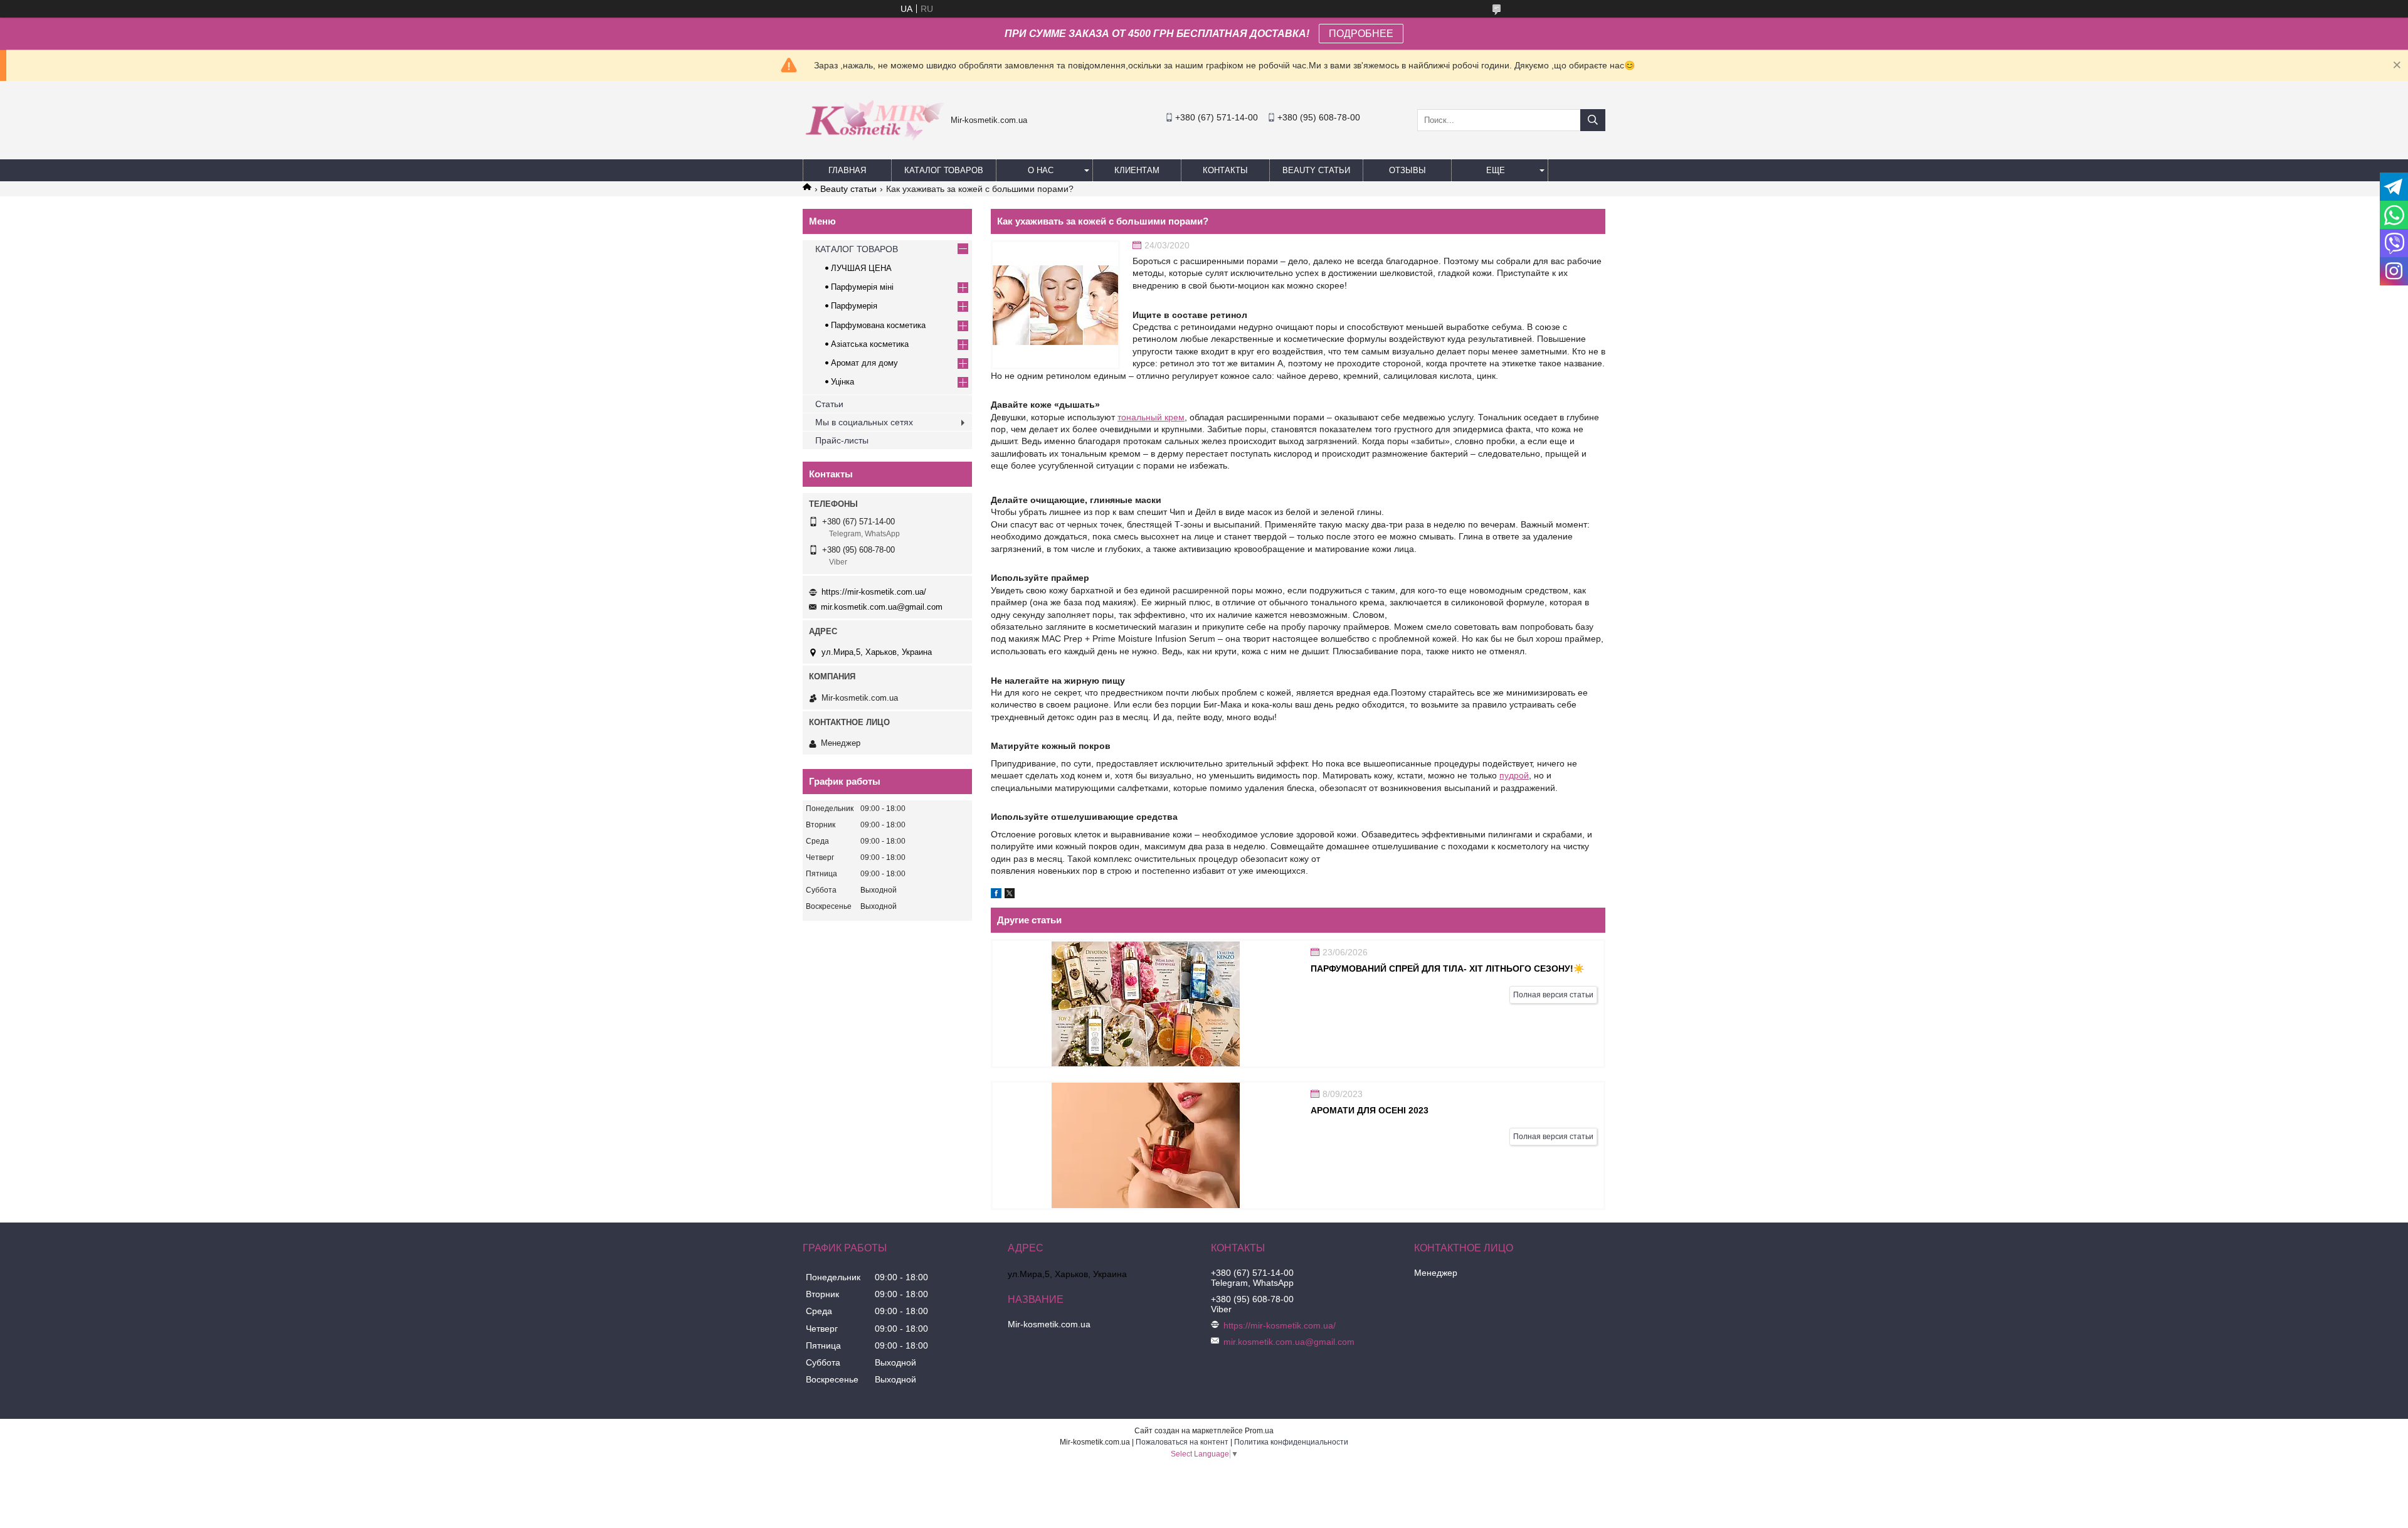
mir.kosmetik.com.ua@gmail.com (882, 607)
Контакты (1225, 170)
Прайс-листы (842, 440)
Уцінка (842, 382)
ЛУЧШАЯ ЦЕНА (861, 268)
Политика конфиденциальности (1291, 1442)
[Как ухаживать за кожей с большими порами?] (1055, 305)
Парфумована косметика (878, 325)
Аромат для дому (864, 363)
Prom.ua (1259, 1431)
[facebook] (996, 895)
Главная (847, 170)
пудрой (1514, 775)
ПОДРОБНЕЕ (1361, 34)
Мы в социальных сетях (864, 422)
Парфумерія (854, 306)
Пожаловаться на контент (1182, 1442)
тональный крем (1151, 417)
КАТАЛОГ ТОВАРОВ (944, 170)
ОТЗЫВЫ (1407, 170)
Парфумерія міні (862, 287)
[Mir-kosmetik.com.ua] (874, 145)
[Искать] (1593, 120)
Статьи (829, 404)
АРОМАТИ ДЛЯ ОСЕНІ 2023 (1370, 1110)
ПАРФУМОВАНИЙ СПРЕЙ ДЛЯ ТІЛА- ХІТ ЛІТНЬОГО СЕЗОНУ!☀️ (1447, 968)
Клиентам (1137, 170)
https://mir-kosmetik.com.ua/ (874, 592)
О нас (1041, 170)
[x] (1010, 895)
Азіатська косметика (870, 344)
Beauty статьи (1316, 170)
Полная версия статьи (1553, 995)
